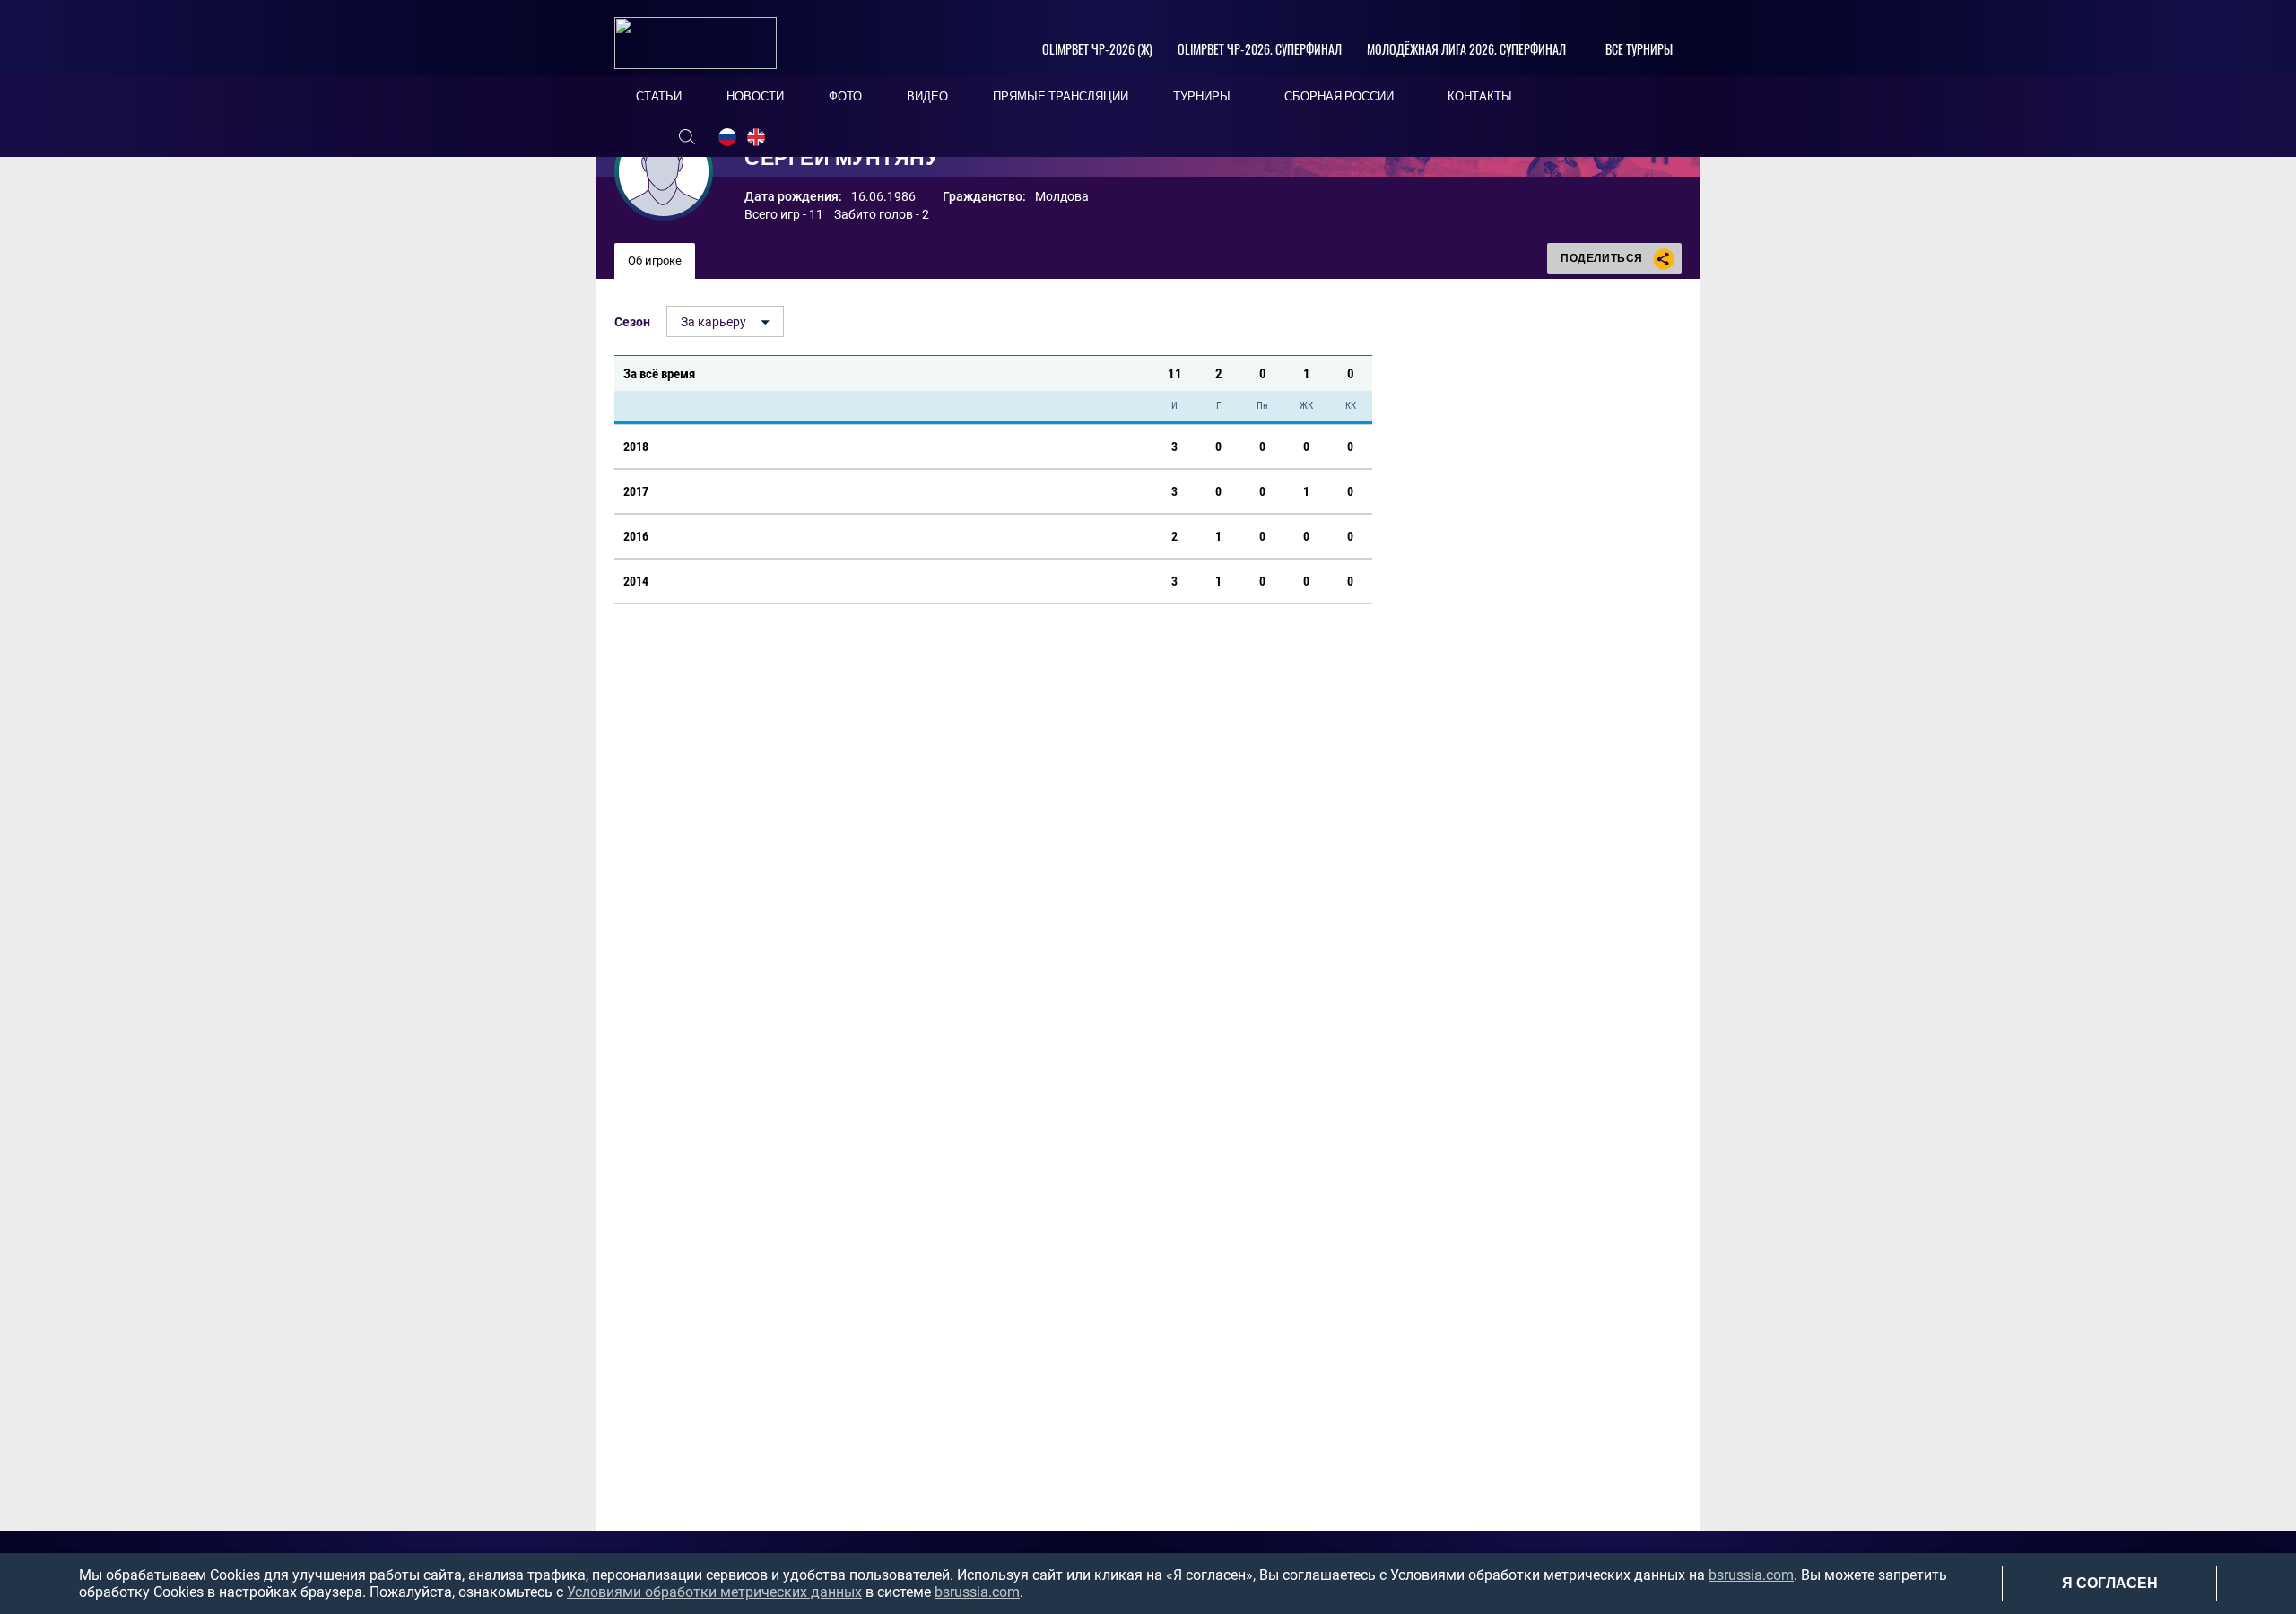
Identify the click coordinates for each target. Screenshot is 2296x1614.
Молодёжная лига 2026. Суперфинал (1466, 49)
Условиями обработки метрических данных (714, 1592)
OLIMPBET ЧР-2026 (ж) (1097, 49)
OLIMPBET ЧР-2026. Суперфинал (1260, 49)
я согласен (2110, 1583)
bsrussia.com (1751, 1575)
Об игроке (655, 260)
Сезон (632, 322)
